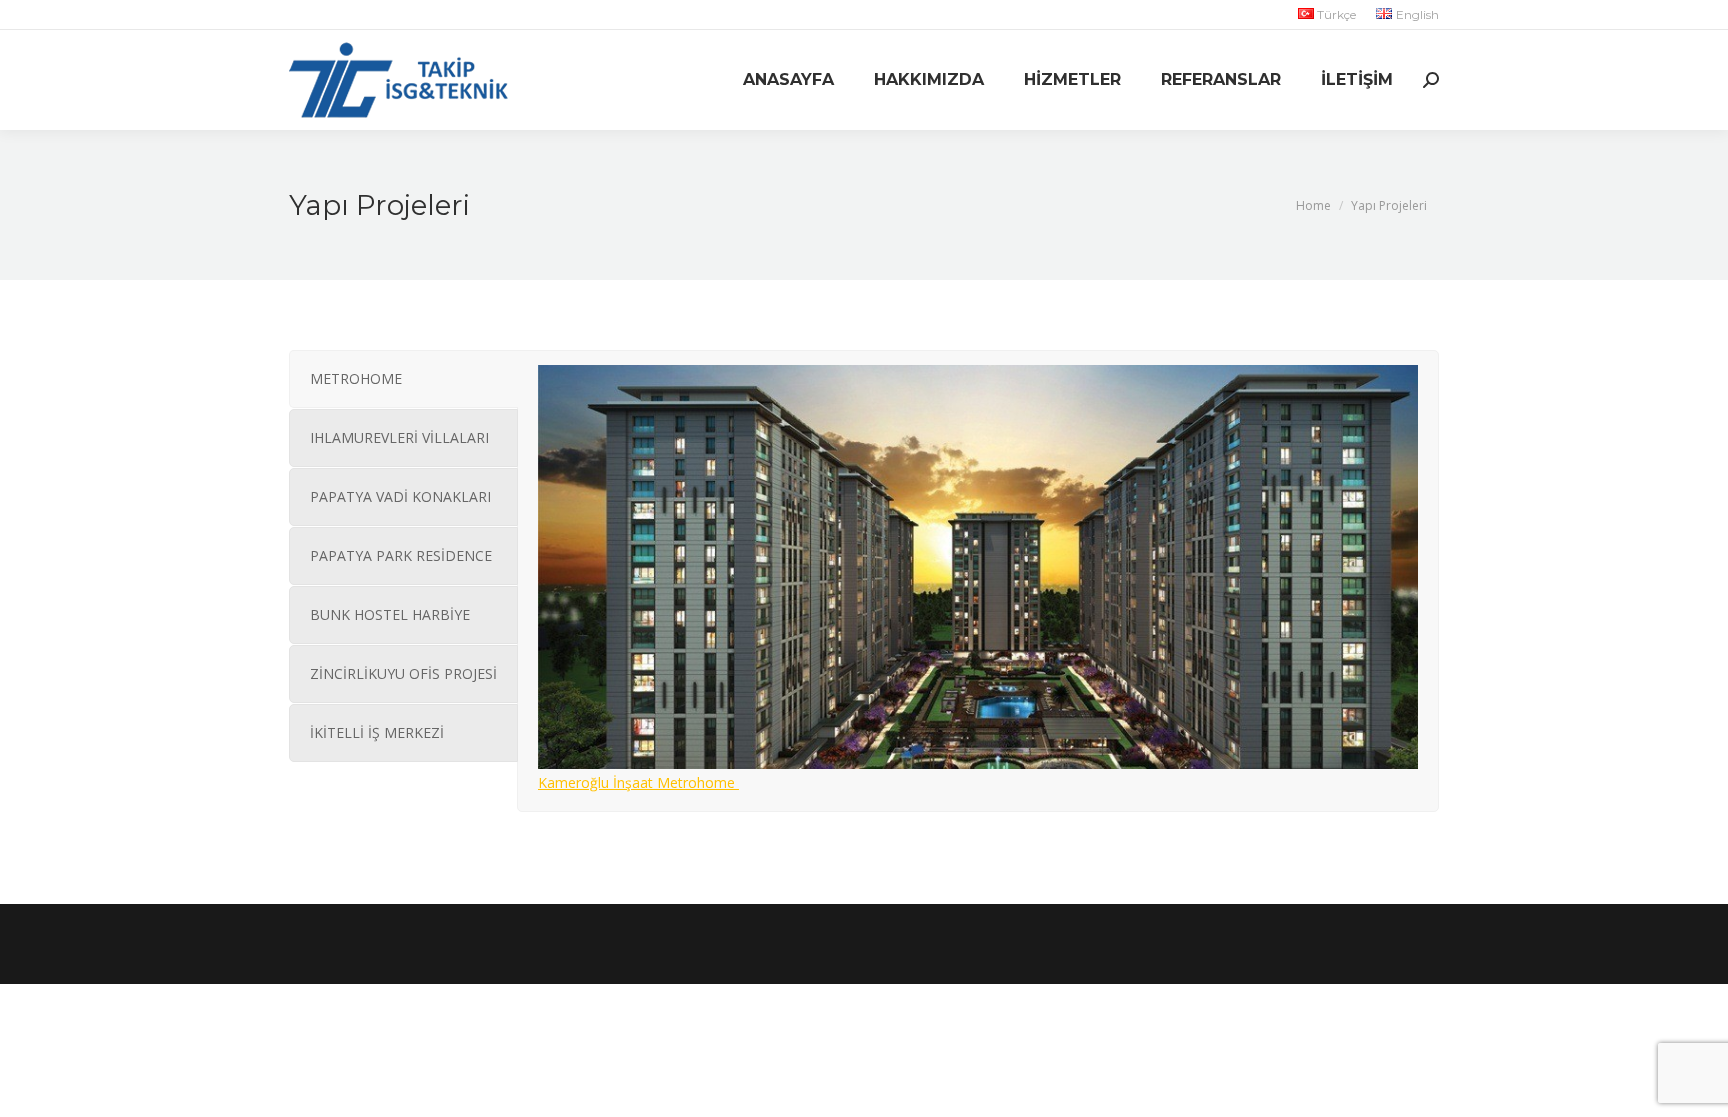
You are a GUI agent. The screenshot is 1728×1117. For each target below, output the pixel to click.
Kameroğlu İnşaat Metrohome (638, 782)
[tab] (403, 379)
